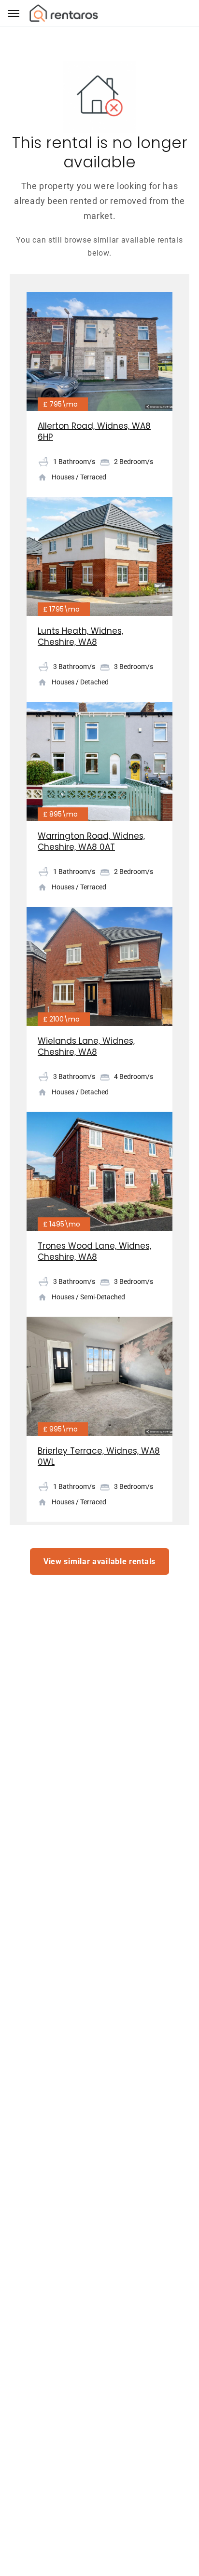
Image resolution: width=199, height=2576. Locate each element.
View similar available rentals (99, 1561)
